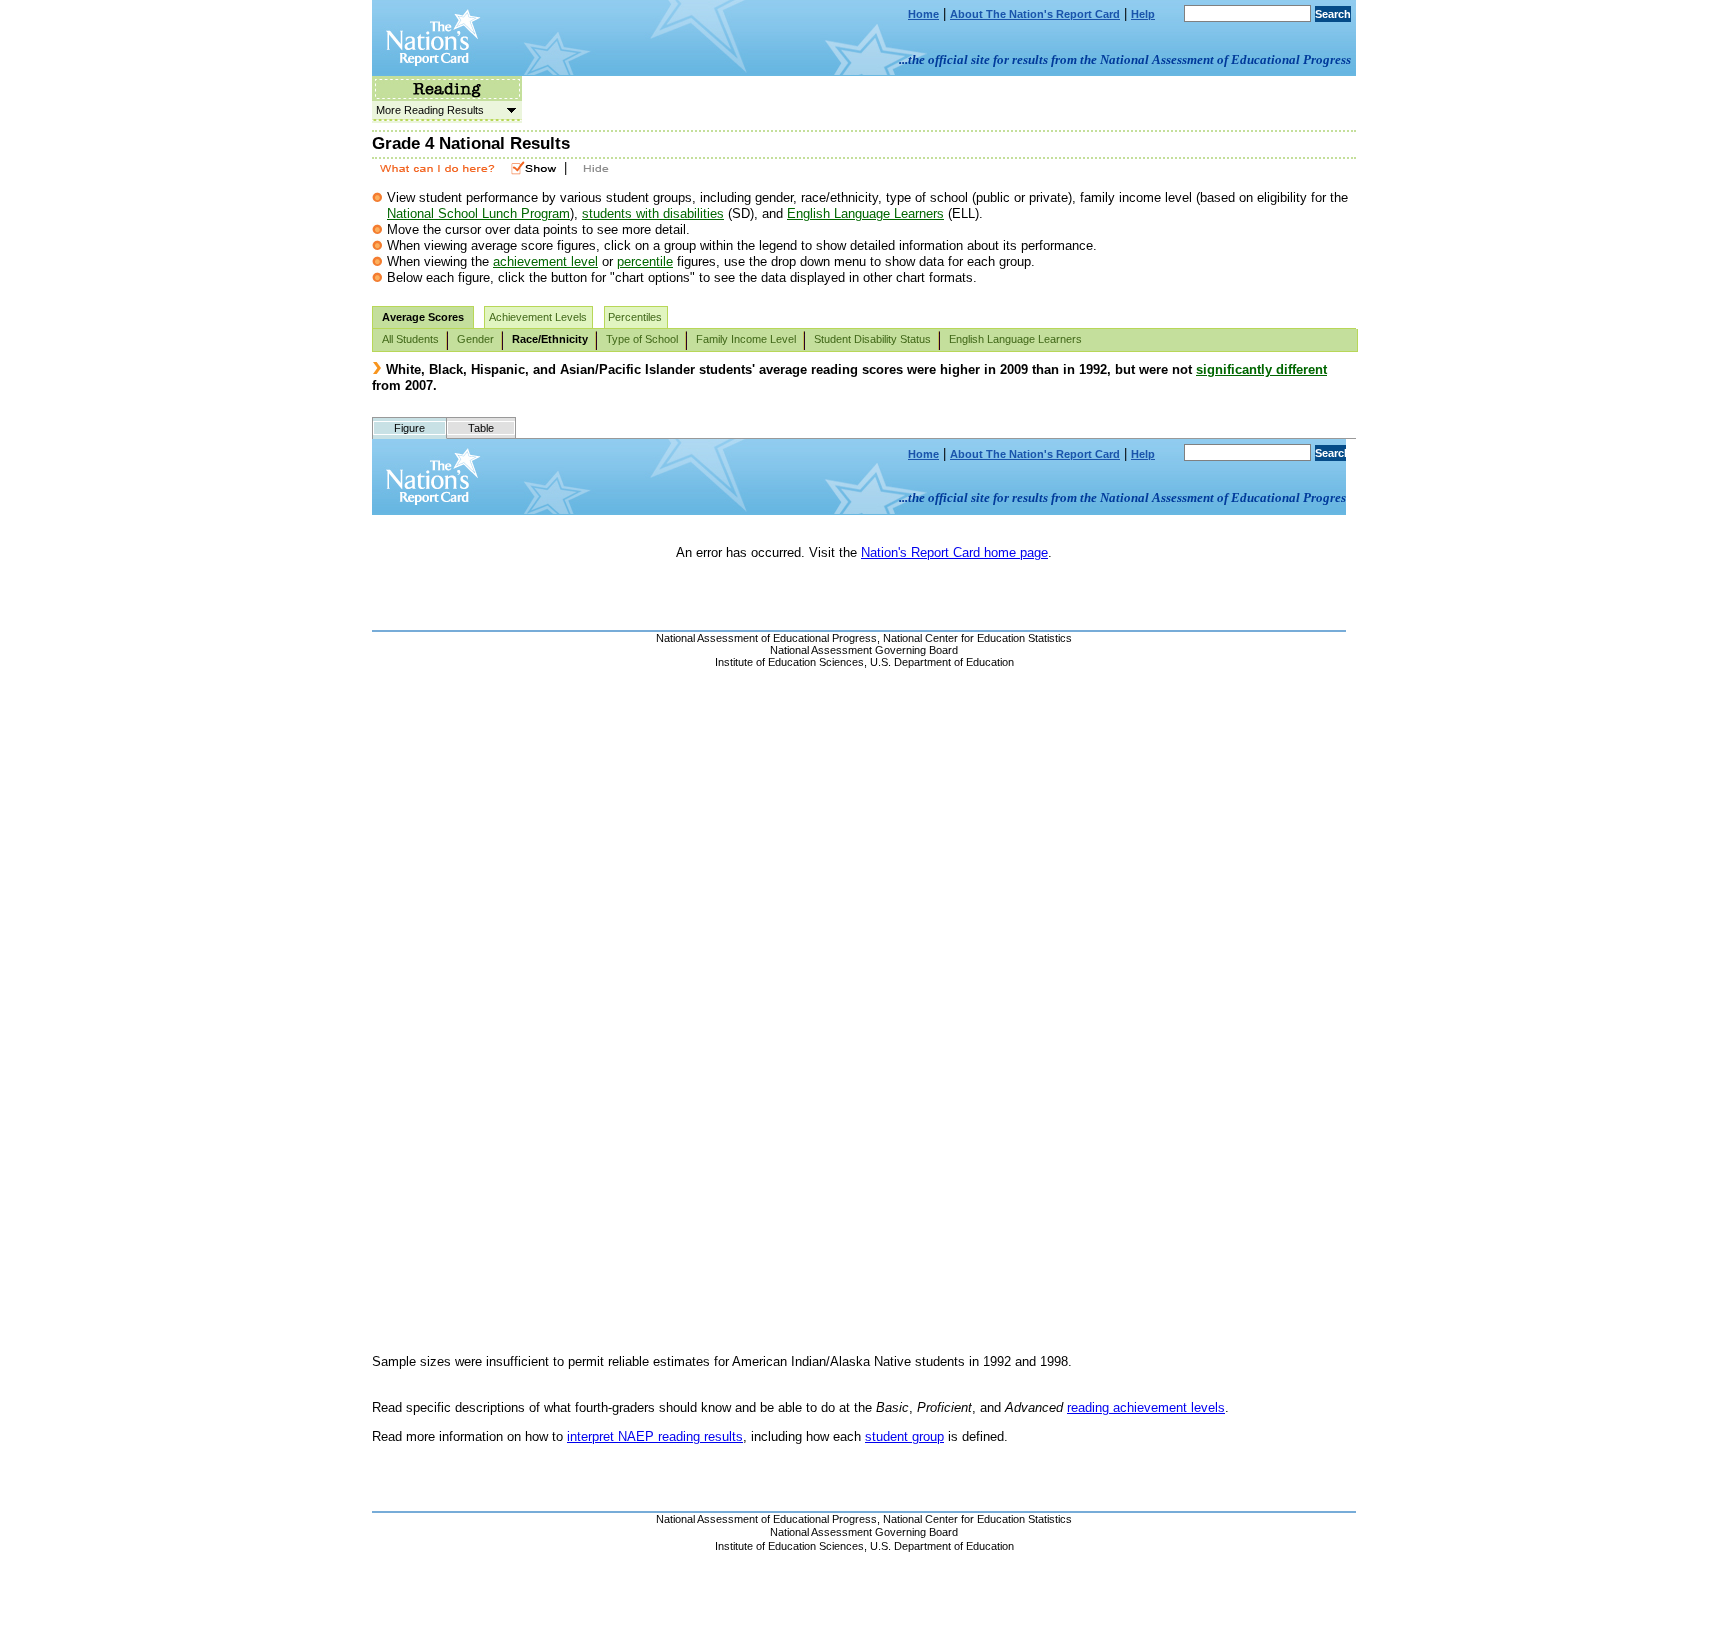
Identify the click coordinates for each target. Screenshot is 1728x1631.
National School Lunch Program (478, 213)
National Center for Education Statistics (977, 1519)
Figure (409, 428)
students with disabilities (653, 213)
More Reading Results (428, 110)
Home (923, 14)
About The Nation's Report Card (1035, 14)
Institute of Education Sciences (789, 1546)
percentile (645, 261)
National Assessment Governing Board (864, 1532)
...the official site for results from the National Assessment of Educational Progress (1125, 59)
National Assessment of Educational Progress (766, 1519)
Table (481, 428)
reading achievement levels (1146, 1407)
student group (904, 1436)
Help (1143, 14)
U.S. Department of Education (942, 1546)
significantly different (1261, 369)
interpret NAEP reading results (655, 1436)
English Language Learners (865, 213)
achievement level (545, 261)
